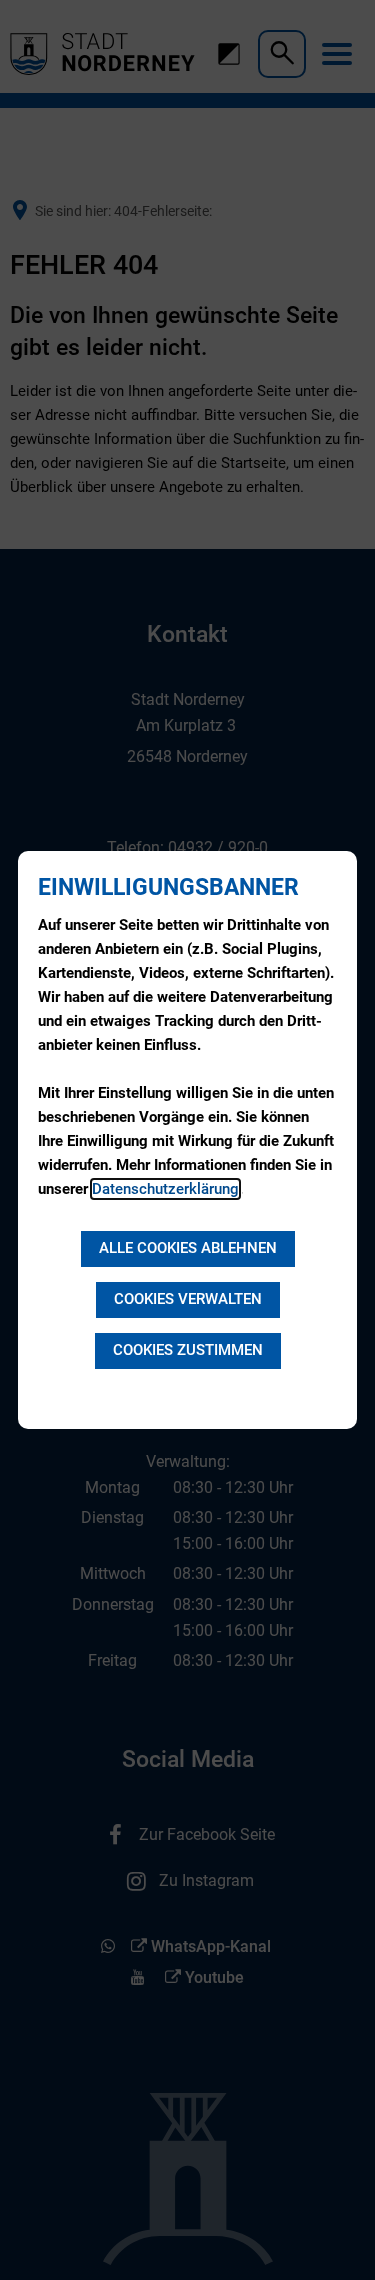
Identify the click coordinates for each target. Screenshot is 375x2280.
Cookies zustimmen (188, 1350)
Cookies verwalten (188, 1299)
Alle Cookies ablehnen (188, 1248)
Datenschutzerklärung (165, 1189)
